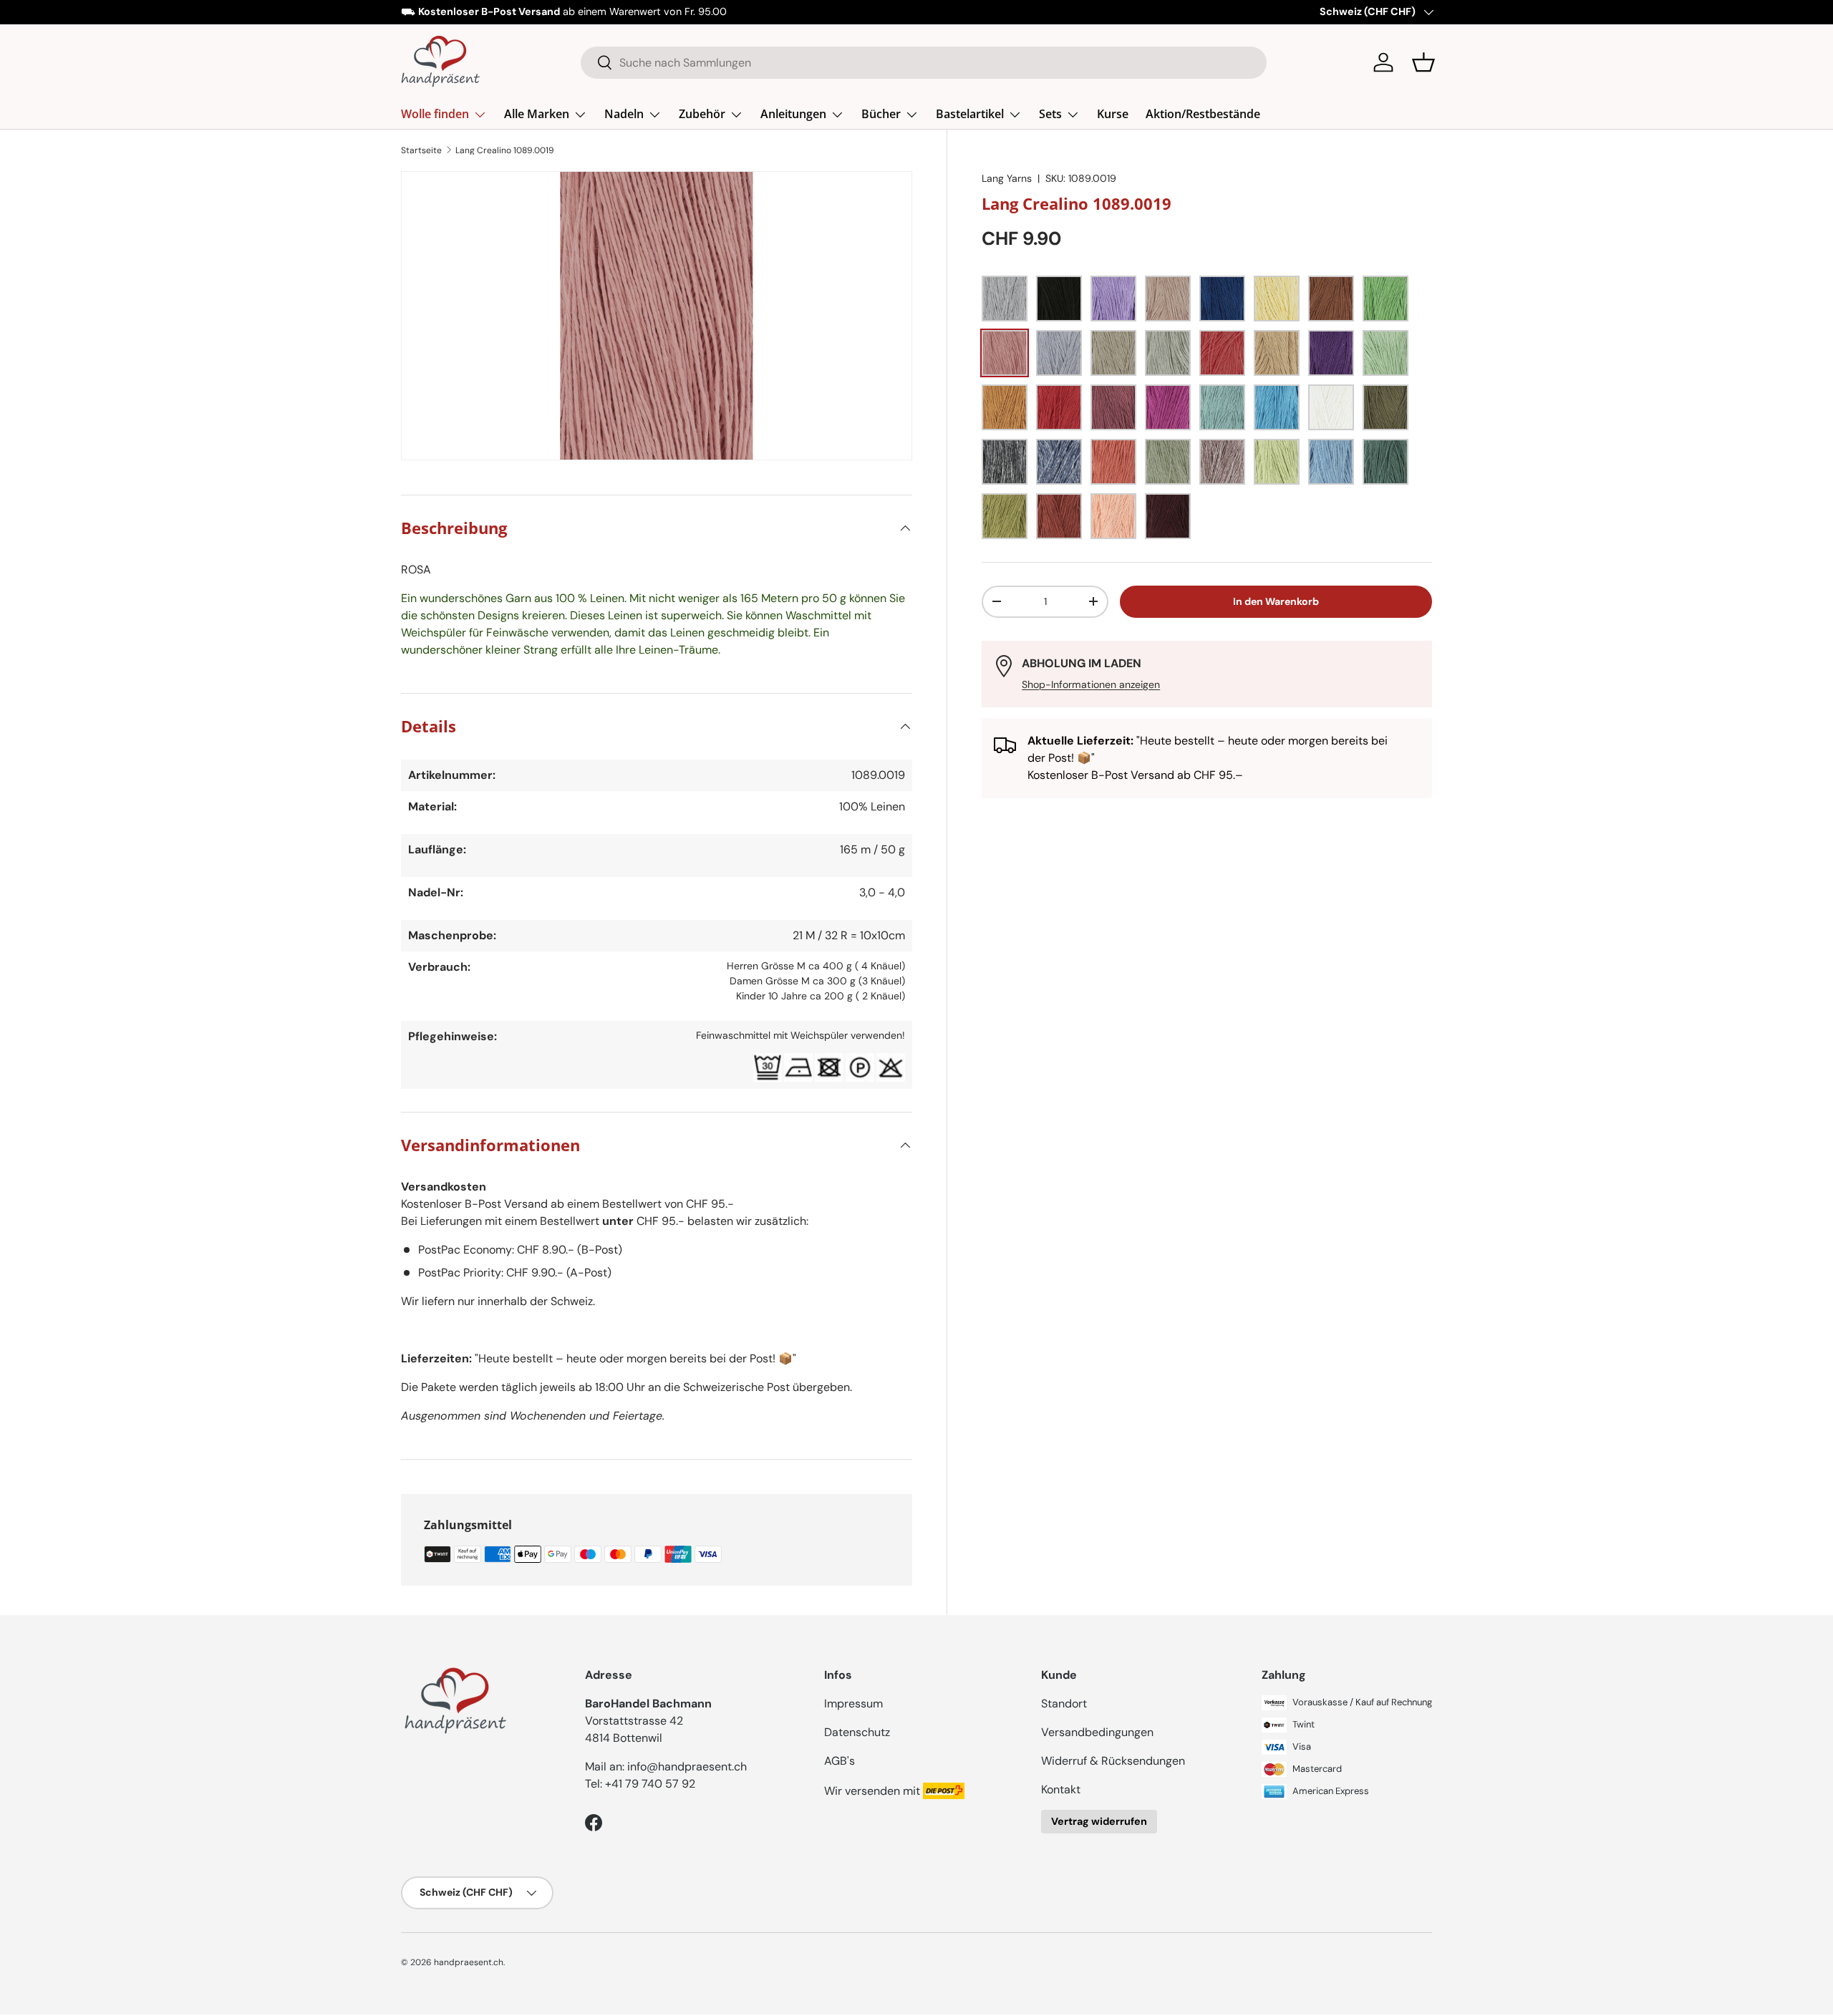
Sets (1050, 114)
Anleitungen (793, 114)
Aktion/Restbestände (1203, 114)
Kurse (1113, 114)
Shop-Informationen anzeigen (1091, 684)
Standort (1064, 1704)
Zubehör (702, 114)
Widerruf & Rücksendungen (1113, 1761)
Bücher (881, 114)
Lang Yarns (1007, 178)
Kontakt (1061, 1789)
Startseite (421, 150)
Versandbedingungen (1097, 1732)
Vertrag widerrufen (1099, 1821)
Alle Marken (537, 114)
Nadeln (624, 114)
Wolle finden (435, 114)
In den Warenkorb (1276, 601)
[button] (1423, 62)
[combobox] (924, 63)
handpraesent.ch (469, 1962)
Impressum (853, 1704)
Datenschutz (857, 1732)
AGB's (840, 1761)
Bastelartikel (970, 114)
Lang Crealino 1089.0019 (505, 150)
